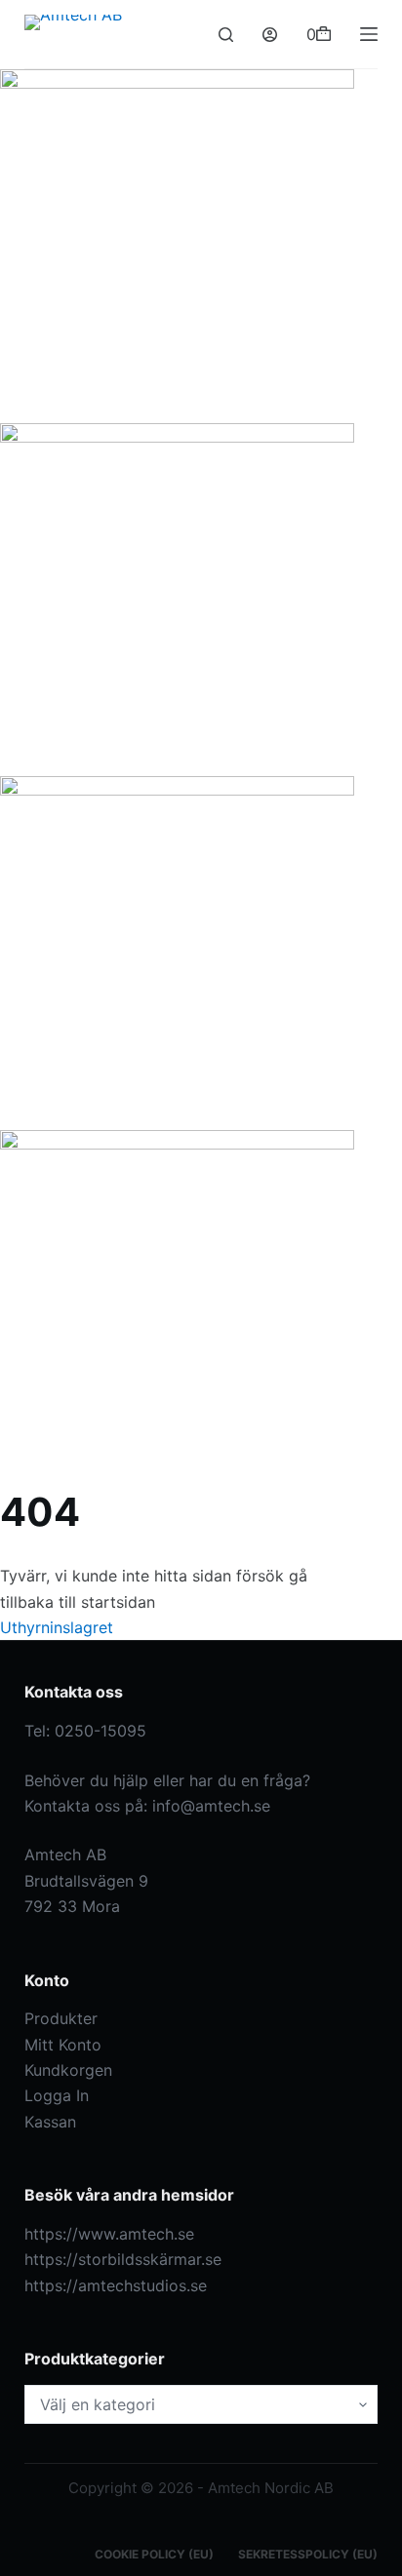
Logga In (57, 2095)
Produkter (61, 2018)
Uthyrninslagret (57, 1627)
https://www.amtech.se (109, 2234)
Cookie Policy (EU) (154, 2554)
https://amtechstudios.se (116, 2285)
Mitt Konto (63, 2045)
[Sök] (226, 35)
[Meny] (369, 34)
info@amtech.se (211, 1806)
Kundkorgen (68, 2070)
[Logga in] (270, 35)
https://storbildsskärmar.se (123, 2259)
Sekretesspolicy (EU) (308, 2554)
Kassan (50, 2122)
